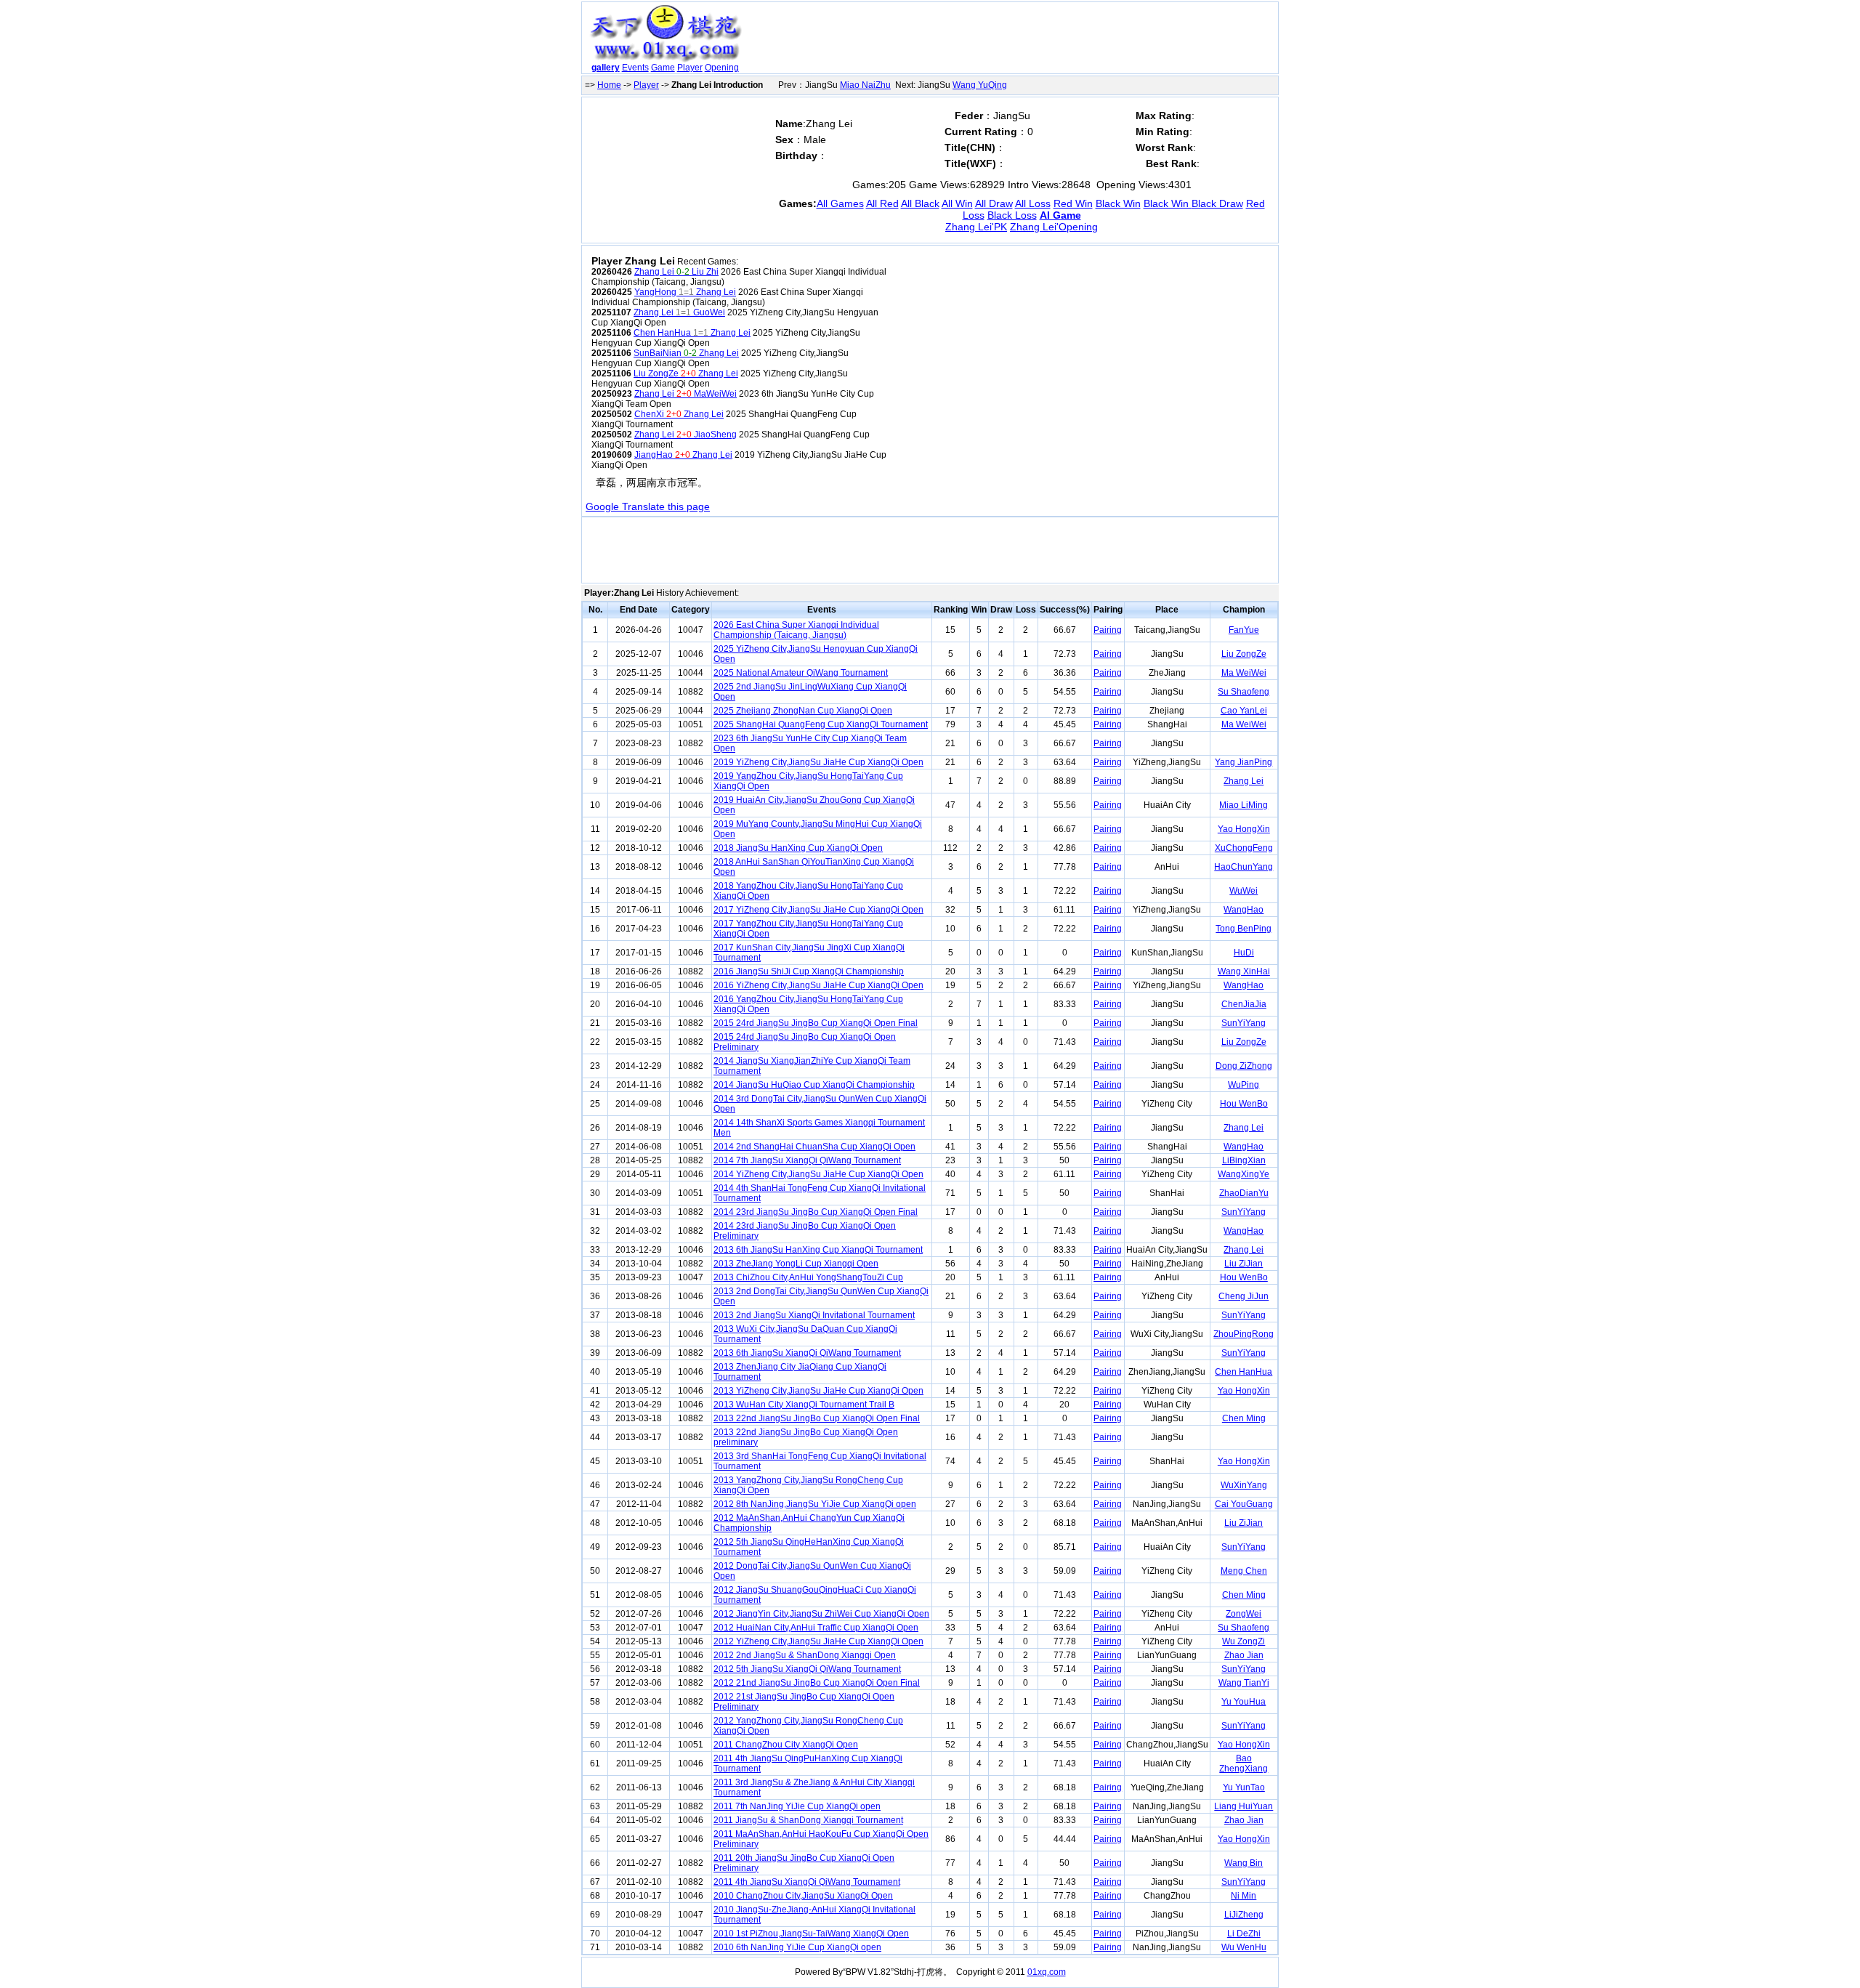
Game (663, 68)
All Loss (1033, 203)
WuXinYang (1244, 1485)
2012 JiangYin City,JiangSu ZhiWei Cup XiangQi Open (821, 1614)
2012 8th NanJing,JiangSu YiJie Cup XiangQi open (815, 1504)
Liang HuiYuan (1244, 1806)
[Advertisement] (1012, 41)
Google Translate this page (648, 506)
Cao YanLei (1244, 711)
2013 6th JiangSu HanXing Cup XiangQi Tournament (818, 1250)
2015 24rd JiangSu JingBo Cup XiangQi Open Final (816, 1023)
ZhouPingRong (1244, 1334)
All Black (920, 203)
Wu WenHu (1244, 1947)
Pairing (1108, 630)
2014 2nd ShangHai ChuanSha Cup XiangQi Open (814, 1147)
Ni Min (1244, 1896)
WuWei (1244, 891)
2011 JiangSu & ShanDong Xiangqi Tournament (808, 1820)
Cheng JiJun (1244, 1296)
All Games (840, 203)
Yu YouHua (1244, 1702)
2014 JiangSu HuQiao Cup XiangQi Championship (814, 1085)
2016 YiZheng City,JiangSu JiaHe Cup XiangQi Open (818, 985)
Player (690, 68)
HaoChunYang (1244, 867)
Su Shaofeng (1244, 692)
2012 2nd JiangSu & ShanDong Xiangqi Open (805, 1655)
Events (635, 68)
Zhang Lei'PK (976, 227)
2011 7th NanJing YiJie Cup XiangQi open (797, 1806)
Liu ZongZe (1244, 654)
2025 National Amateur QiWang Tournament (801, 673)
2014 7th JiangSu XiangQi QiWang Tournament (807, 1160)
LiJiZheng (1244, 1915)
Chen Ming (1244, 1418)
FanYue (1244, 630)
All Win (957, 203)
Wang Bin (1244, 1863)
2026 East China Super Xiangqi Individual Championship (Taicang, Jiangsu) (796, 630)
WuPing (1244, 1085)
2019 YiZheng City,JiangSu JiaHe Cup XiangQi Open (818, 762)
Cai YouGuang (1244, 1504)
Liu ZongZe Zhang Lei (686, 373)
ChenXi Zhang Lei (679, 414)
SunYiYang (1244, 1023)
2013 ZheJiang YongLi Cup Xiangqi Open (796, 1264)
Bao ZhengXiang (1244, 1763)
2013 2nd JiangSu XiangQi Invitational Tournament (814, 1315)
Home (609, 85)
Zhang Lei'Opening (1054, 227)
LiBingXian (1244, 1160)
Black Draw (1217, 203)
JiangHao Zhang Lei (683, 455)
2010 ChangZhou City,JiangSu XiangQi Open (803, 1896)
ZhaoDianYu (1244, 1193)
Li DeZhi (1244, 1934)
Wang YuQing (980, 85)
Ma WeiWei (1244, 673)
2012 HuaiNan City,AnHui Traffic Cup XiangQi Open (816, 1628)
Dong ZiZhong (1244, 1066)
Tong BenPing (1244, 929)
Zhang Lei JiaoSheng (686, 435)
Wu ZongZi (1244, 1641)
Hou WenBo (1244, 1104)
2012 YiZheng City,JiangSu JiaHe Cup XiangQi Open (818, 1641)
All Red (882, 203)
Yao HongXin (1244, 829)
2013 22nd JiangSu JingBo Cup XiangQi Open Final (817, 1418)
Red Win (1073, 203)
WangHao (1244, 910)
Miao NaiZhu (865, 85)
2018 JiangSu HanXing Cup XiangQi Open (798, 848)
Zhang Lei (1244, 781)
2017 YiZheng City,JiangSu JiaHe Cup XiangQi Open (818, 910)
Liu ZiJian (1244, 1264)
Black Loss (1012, 215)
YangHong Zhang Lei (685, 292)
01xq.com (1047, 1972)
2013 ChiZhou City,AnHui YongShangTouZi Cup (808, 1277)
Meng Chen (1244, 1571)
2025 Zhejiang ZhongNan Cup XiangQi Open (803, 711)
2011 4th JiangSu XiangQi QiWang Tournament (807, 1882)
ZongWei (1244, 1614)
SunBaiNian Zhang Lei (686, 353)
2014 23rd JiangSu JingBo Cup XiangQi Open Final (816, 1212)
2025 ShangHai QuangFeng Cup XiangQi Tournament (821, 724)
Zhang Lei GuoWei (679, 312)
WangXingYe (1244, 1174)
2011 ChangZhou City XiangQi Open (786, 1745)
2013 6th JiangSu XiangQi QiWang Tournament (807, 1353)
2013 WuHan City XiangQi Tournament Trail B (804, 1405)
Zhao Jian (1244, 1655)
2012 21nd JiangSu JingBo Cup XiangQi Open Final (817, 1683)
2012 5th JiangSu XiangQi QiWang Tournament (807, 1669)
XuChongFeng (1244, 848)
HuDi (1244, 953)
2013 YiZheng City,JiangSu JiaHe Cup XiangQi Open (818, 1391)
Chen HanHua (1244, 1372)
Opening (722, 68)
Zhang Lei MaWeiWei (686, 394)
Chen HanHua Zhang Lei (692, 333)
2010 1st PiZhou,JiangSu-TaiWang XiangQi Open (811, 1934)
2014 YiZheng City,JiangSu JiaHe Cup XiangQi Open (818, 1174)
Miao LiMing (1244, 805)
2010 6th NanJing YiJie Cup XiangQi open (797, 1947)
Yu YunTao (1244, 1787)
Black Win (1118, 203)
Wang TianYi (1244, 1683)
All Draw (994, 203)
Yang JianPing (1244, 762)
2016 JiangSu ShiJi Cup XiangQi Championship (809, 971)
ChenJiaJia (1244, 1004)
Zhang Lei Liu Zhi (676, 272)
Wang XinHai (1244, 971)
